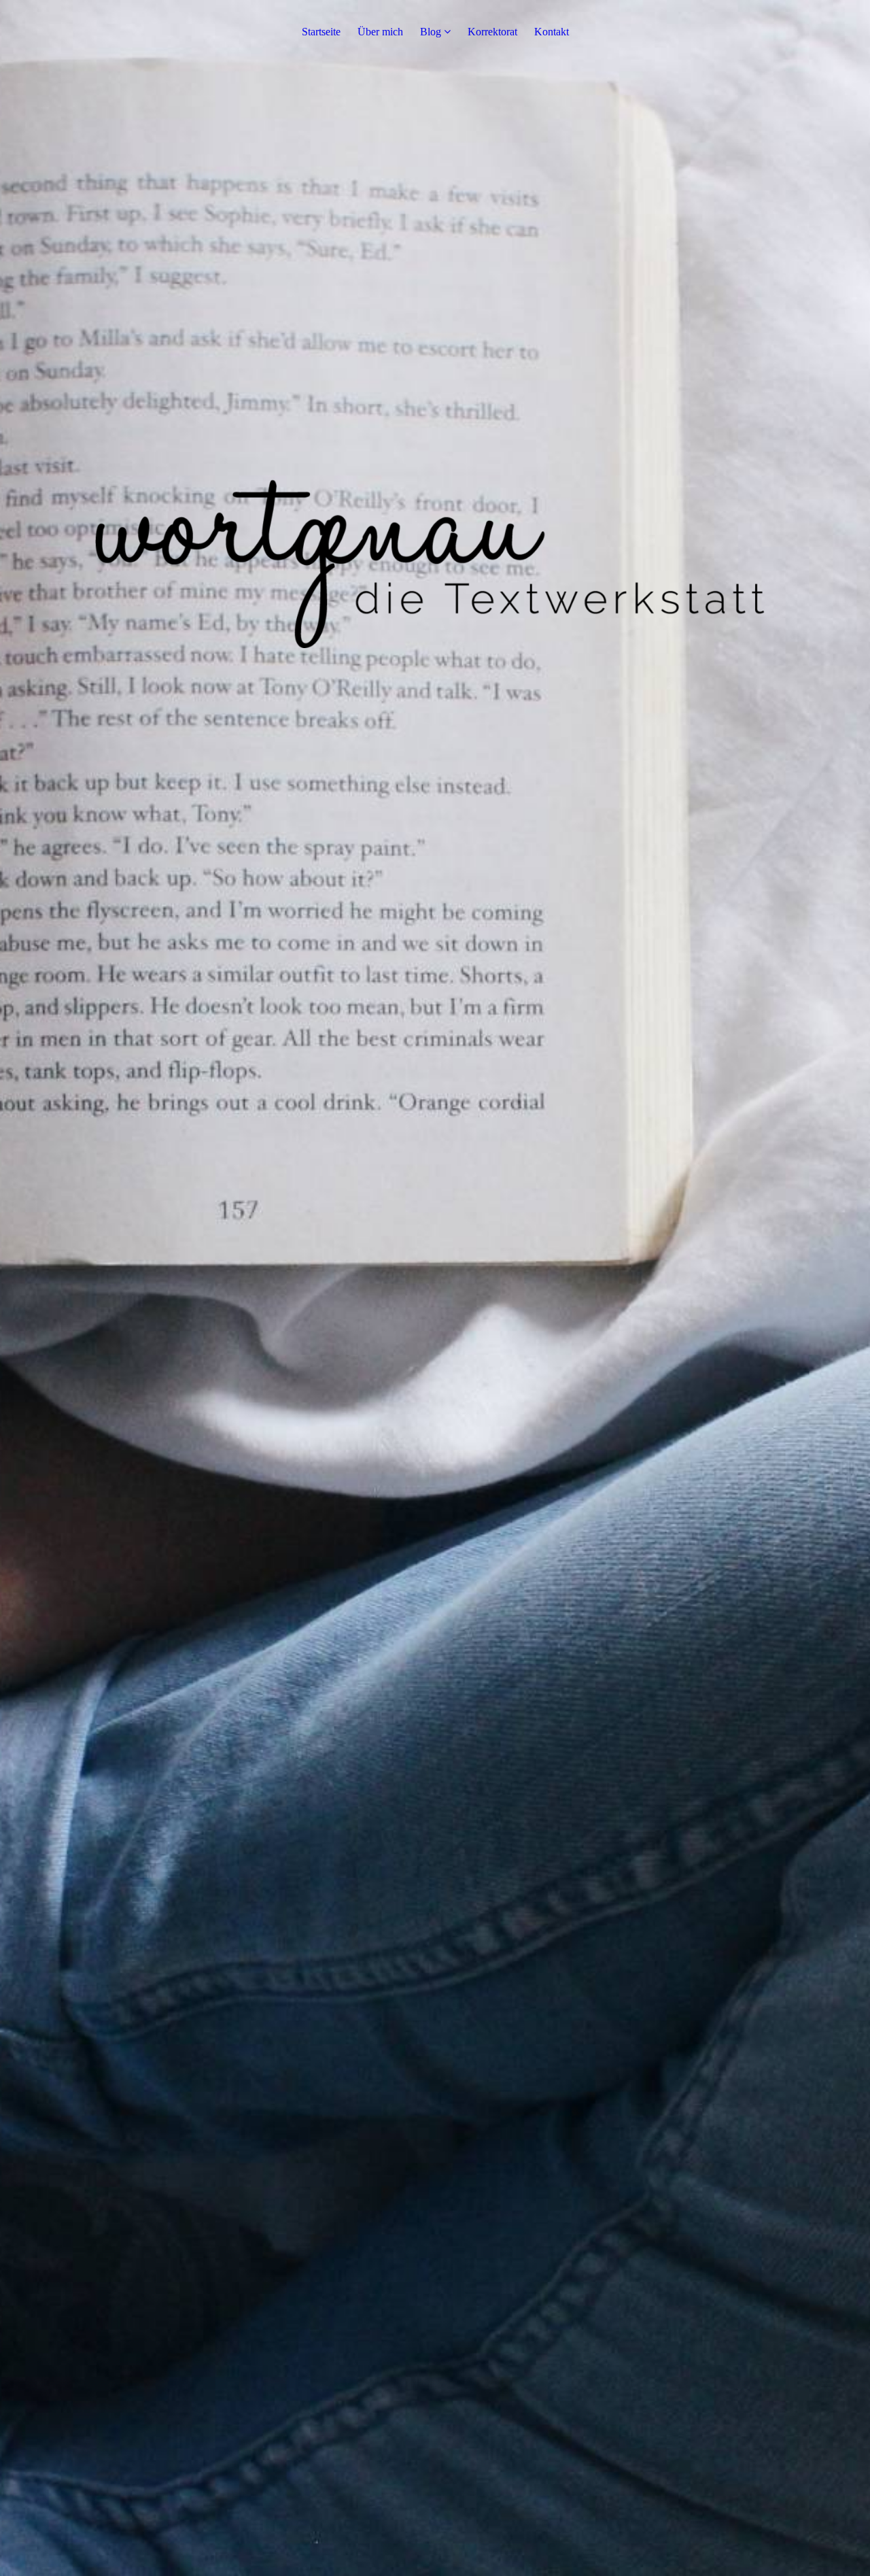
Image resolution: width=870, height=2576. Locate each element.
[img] (435, 1288)
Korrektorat (492, 32)
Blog (431, 32)
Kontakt (552, 32)
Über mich (380, 32)
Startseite (321, 32)
